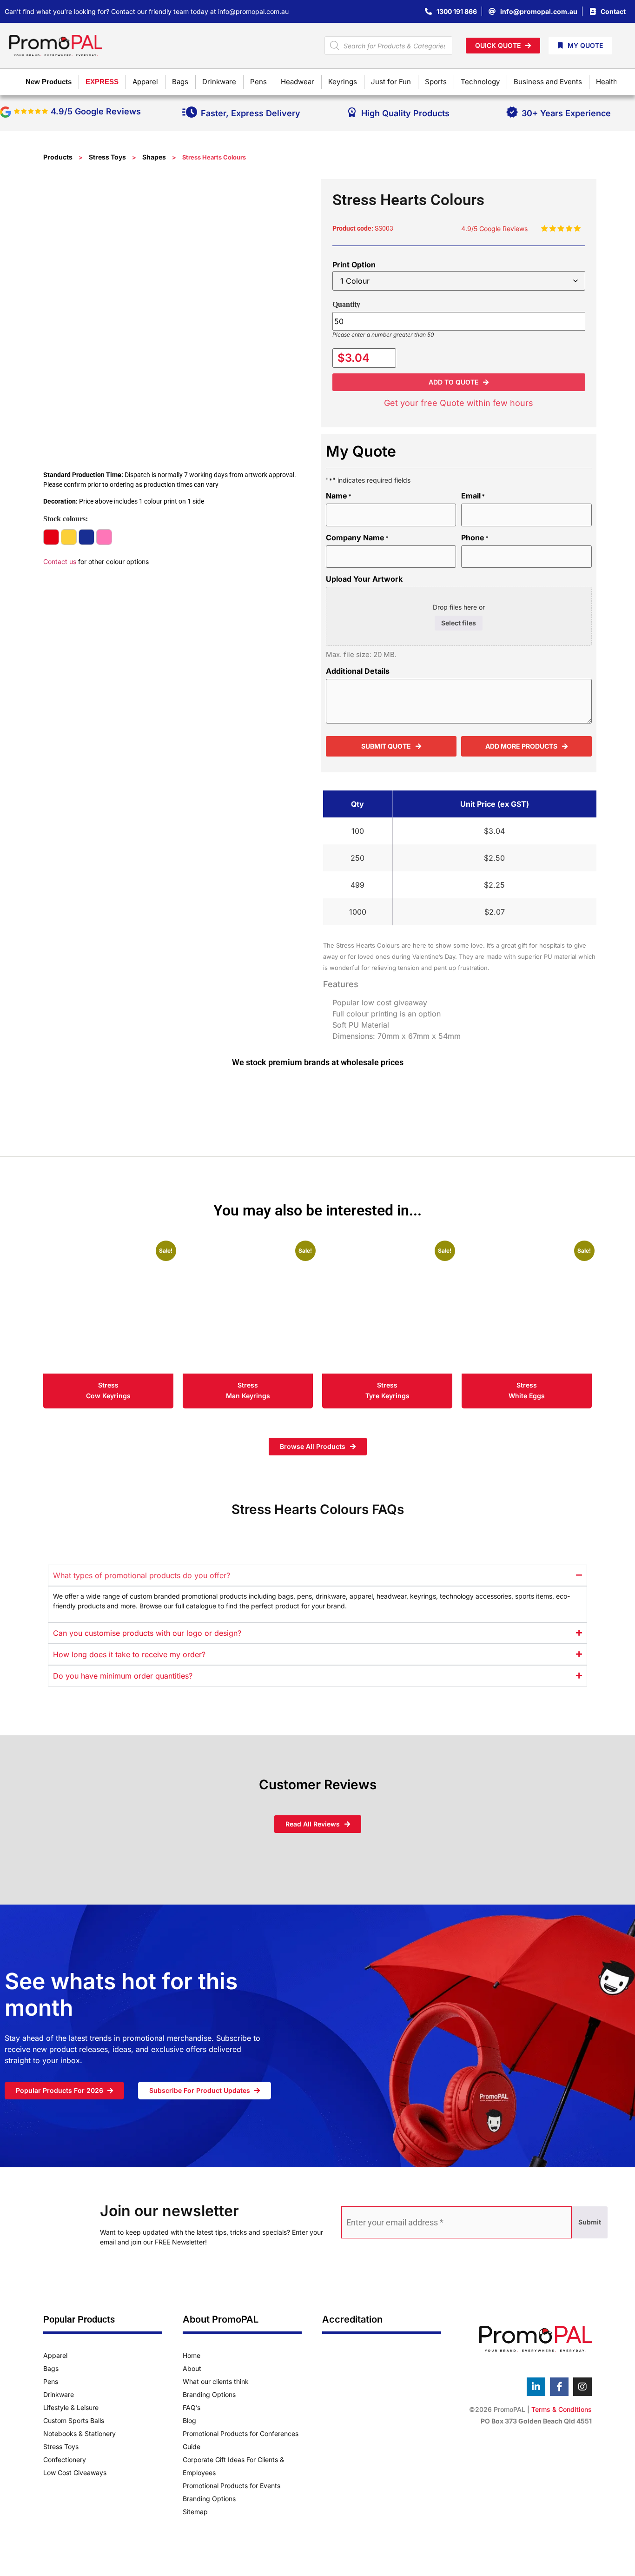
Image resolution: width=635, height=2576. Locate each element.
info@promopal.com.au (253, 11)
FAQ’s (192, 2407)
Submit (590, 2222)
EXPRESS (102, 82)
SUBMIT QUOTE (386, 746)
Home (192, 2355)
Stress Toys (107, 157)
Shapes (154, 157)
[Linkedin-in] (536, 2387)
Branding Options (209, 2394)
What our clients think (216, 2381)
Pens (51, 2381)
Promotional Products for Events (232, 2486)
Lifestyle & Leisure (71, 2407)
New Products (49, 82)
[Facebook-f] (559, 2387)
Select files (459, 623)
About (192, 2368)
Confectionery (65, 2460)
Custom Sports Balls (74, 2420)
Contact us (60, 561)
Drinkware (59, 2394)
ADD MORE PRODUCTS (521, 746)
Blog (189, 2420)
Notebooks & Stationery (79, 2433)
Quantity (346, 304)
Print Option (354, 265)
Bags (51, 2368)
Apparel (55, 2355)
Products (58, 157)
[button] (459, 382)
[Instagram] (582, 2387)
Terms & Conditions (562, 2409)
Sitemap (195, 2512)
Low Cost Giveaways (75, 2473)
